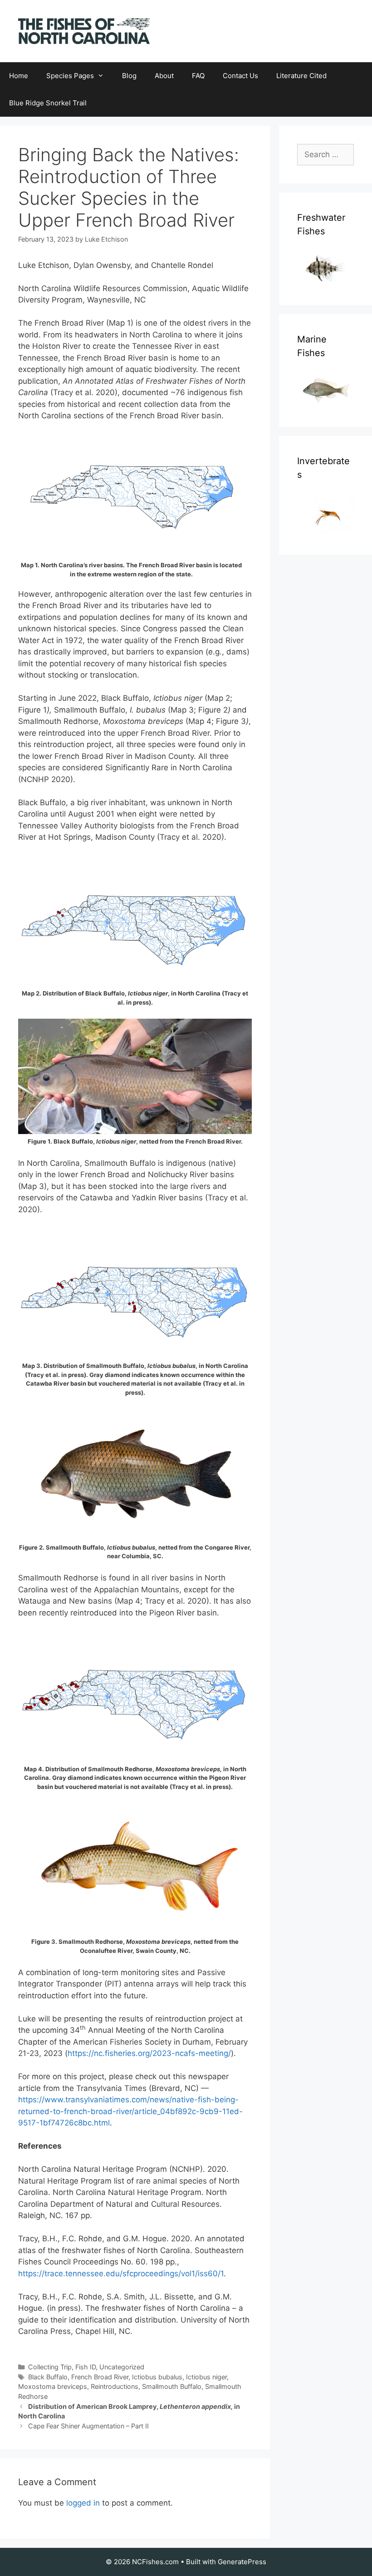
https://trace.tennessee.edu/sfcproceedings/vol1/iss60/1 (121, 2274)
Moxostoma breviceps (53, 2386)
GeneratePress (242, 2562)
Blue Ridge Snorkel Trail (48, 103)
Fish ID (86, 2367)
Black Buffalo (48, 2377)
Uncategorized (122, 2367)
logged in (83, 2503)
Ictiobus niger (206, 2377)
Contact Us (240, 76)
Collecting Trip (50, 2367)
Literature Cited (301, 76)
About (164, 76)
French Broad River (100, 2377)
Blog (129, 76)
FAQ (198, 76)
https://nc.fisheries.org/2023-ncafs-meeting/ (149, 2053)
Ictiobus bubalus (157, 2377)
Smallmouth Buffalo (172, 2386)
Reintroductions (115, 2386)
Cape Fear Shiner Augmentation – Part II (88, 2426)
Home (19, 76)
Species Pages (70, 76)
